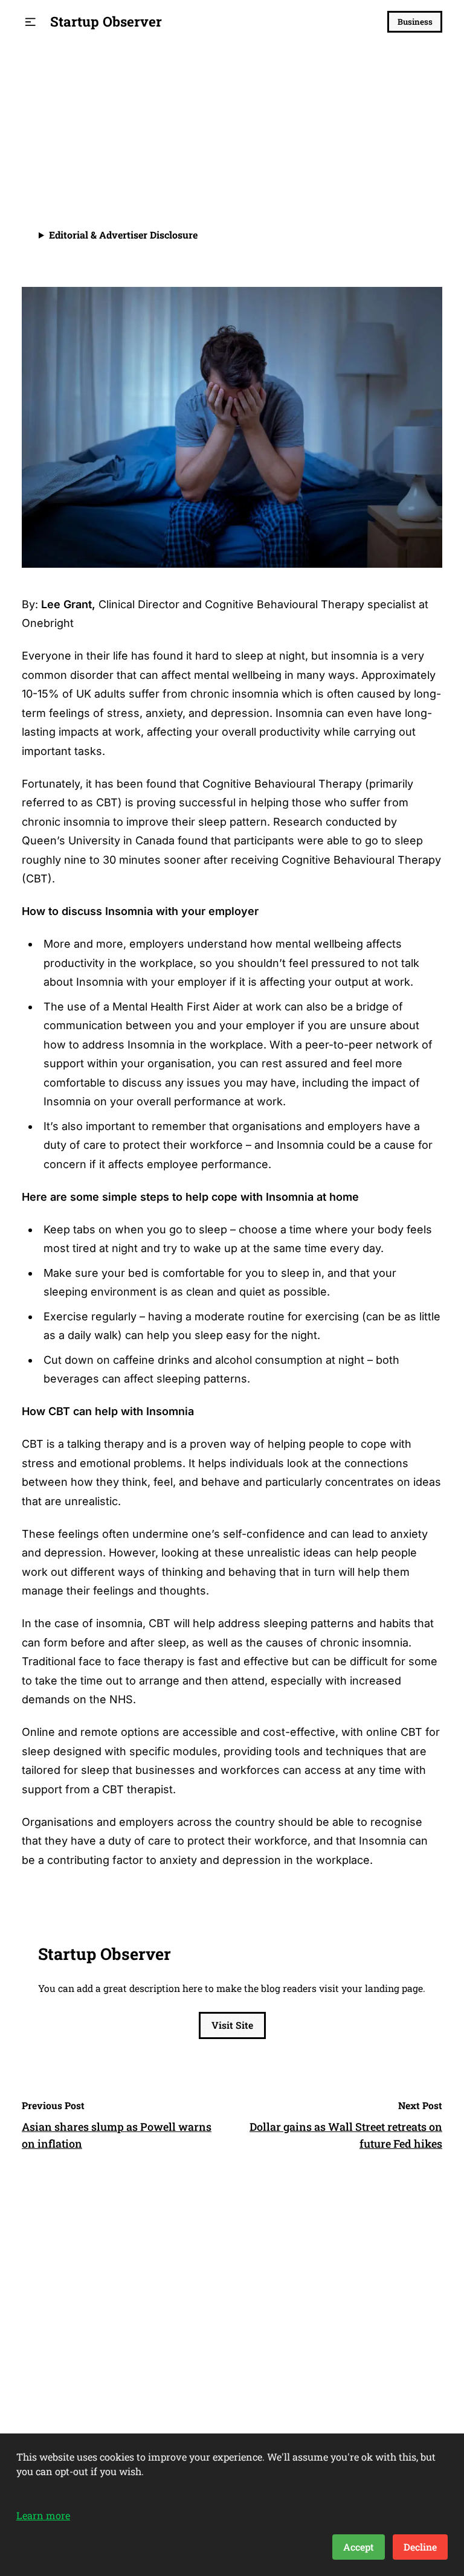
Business (415, 22)
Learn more (43, 2515)
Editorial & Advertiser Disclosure (123, 235)
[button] (31, 22)
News (37, 92)
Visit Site (232, 2025)
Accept (359, 2547)
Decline (420, 2547)
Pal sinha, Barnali (100, 157)
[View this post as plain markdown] (411, 163)
